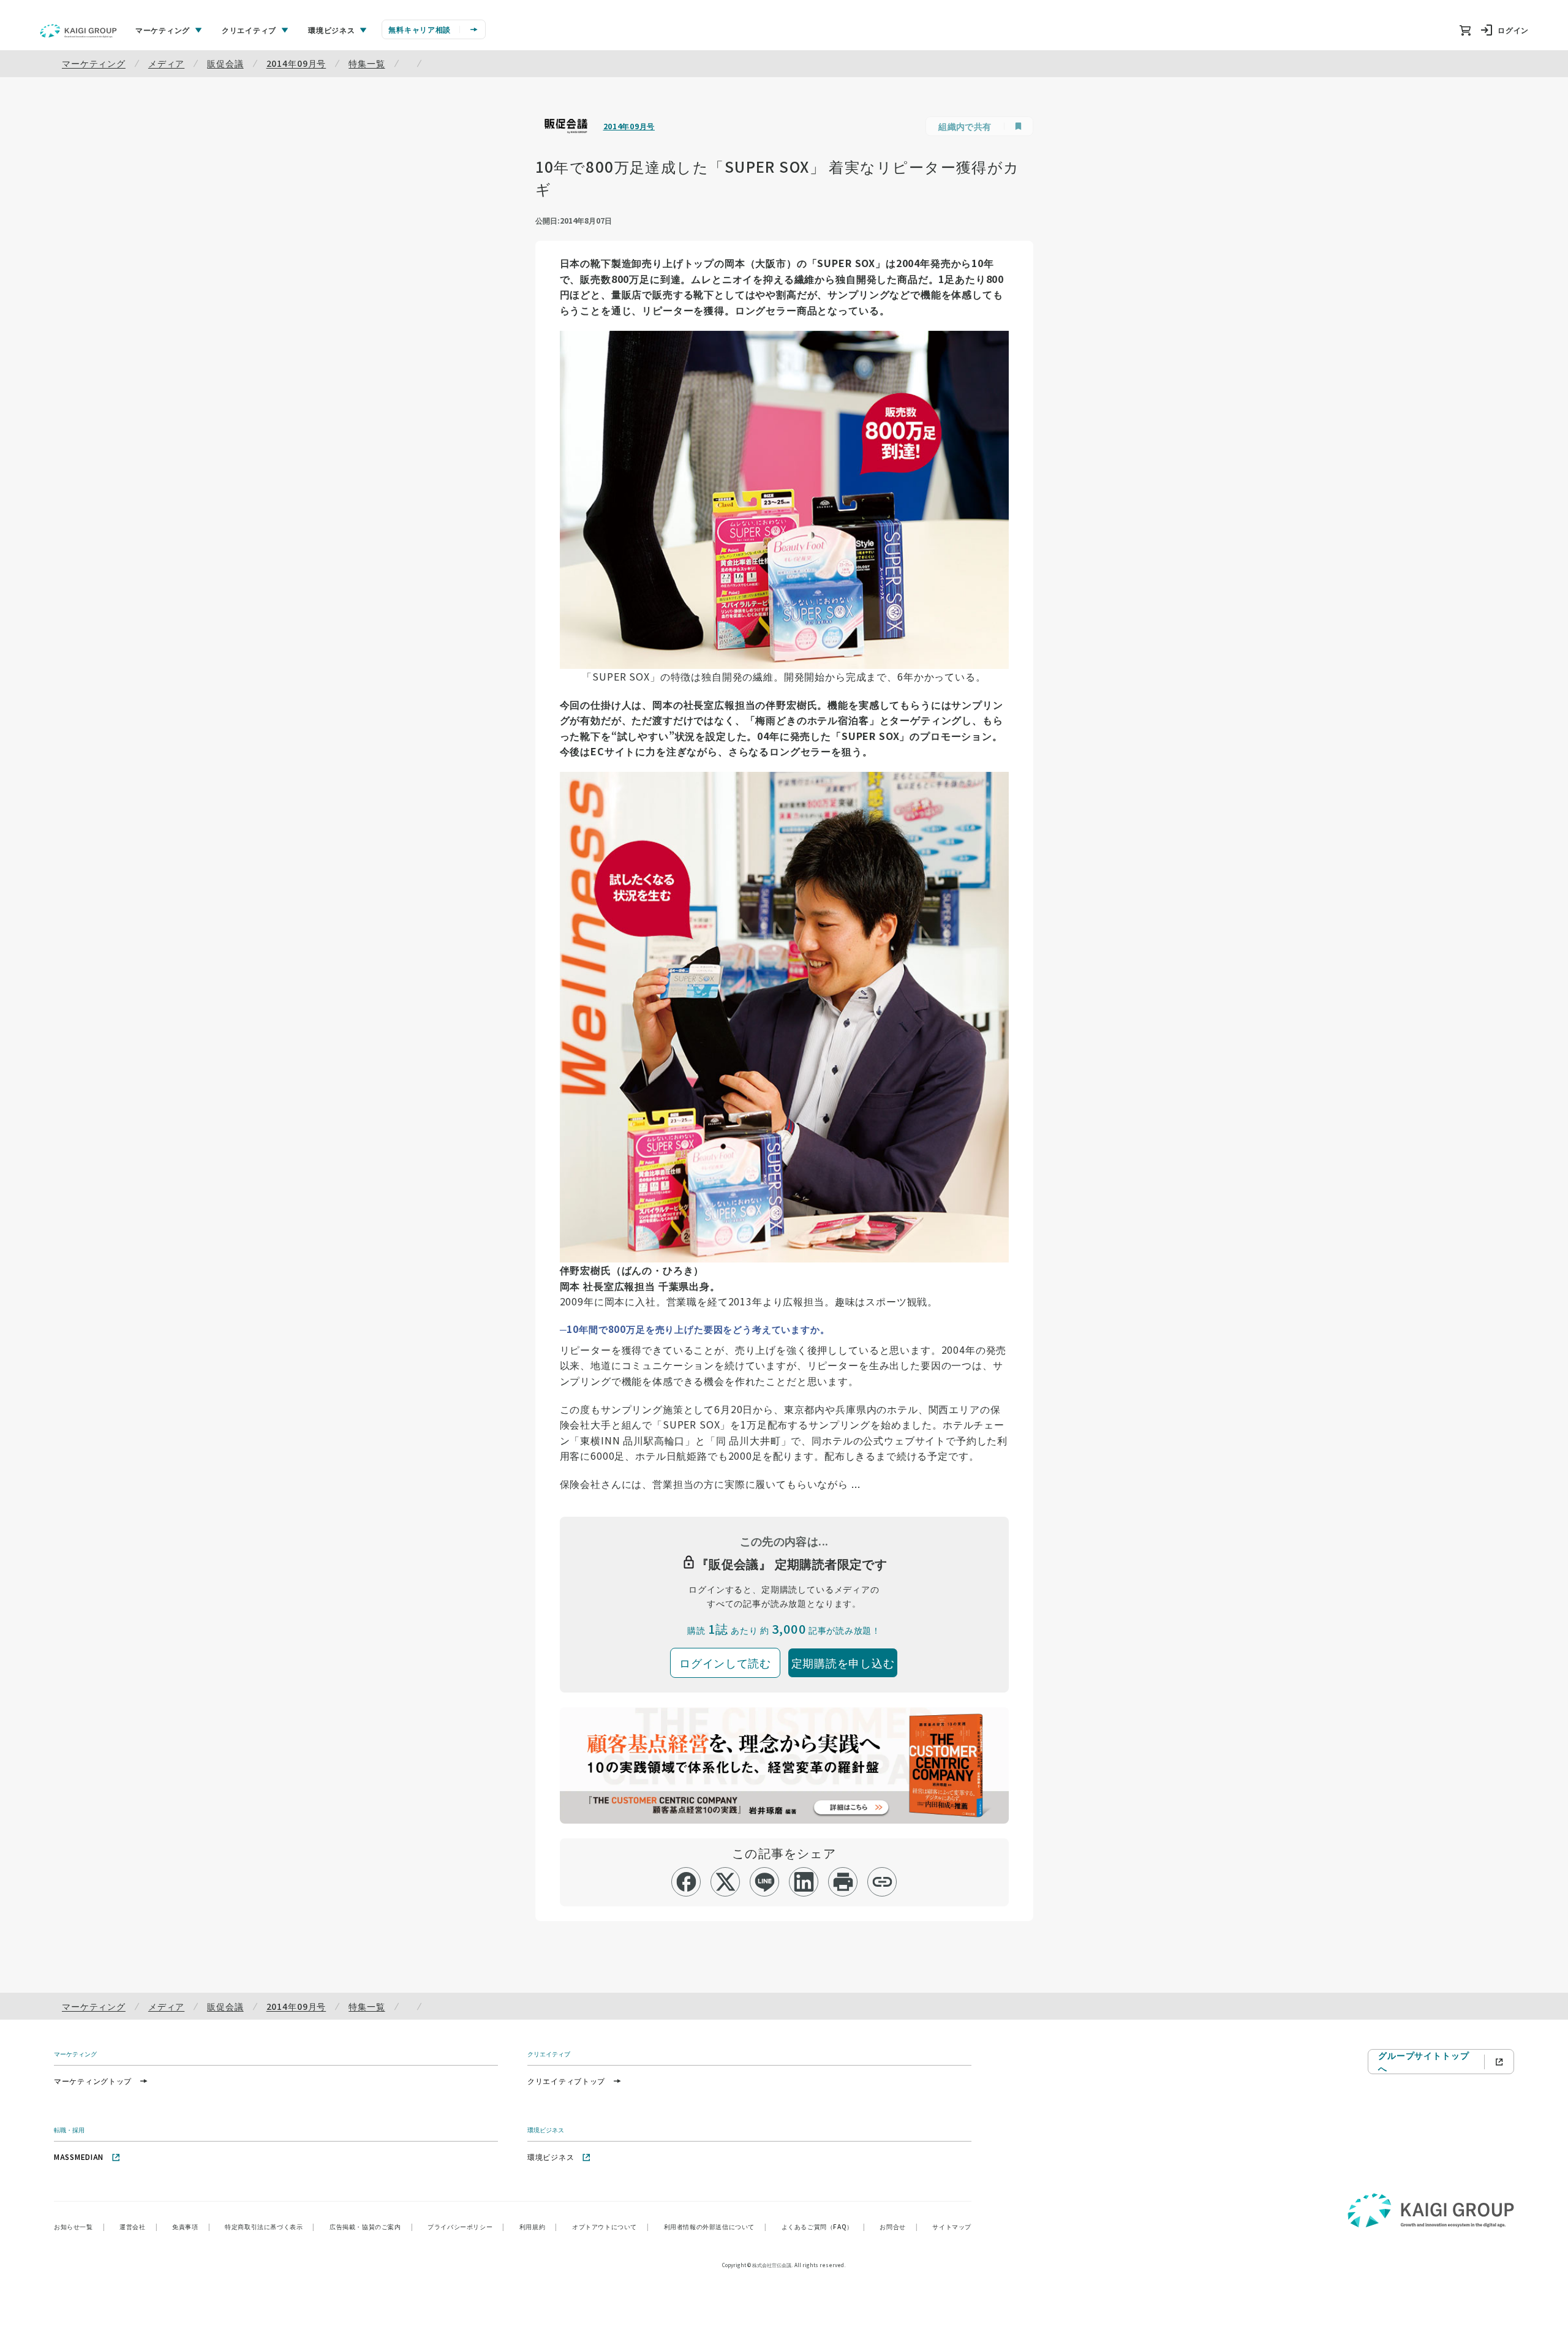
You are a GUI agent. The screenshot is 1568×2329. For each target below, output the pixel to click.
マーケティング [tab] (163, 30)
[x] (726, 1882)
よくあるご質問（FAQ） (824, 2226)
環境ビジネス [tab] (331, 30)
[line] (765, 1882)
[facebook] (686, 1882)
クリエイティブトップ (566, 2081)
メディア (166, 63)
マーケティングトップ (93, 2081)
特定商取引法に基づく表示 (270, 2226)
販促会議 (225, 63)
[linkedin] (804, 1882)
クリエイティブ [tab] (249, 30)
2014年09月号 (296, 63)
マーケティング (94, 63)
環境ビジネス (551, 2157)
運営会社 (138, 2226)
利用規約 (538, 2226)
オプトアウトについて (611, 2226)
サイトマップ (952, 2226)
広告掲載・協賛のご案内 (371, 2226)
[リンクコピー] (882, 1882)
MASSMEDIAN (79, 2157)
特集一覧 (367, 63)
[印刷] (843, 1882)
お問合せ (899, 2226)
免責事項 (191, 2226)
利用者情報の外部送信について (715, 2226)
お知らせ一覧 (79, 2226)
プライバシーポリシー (466, 2226)
